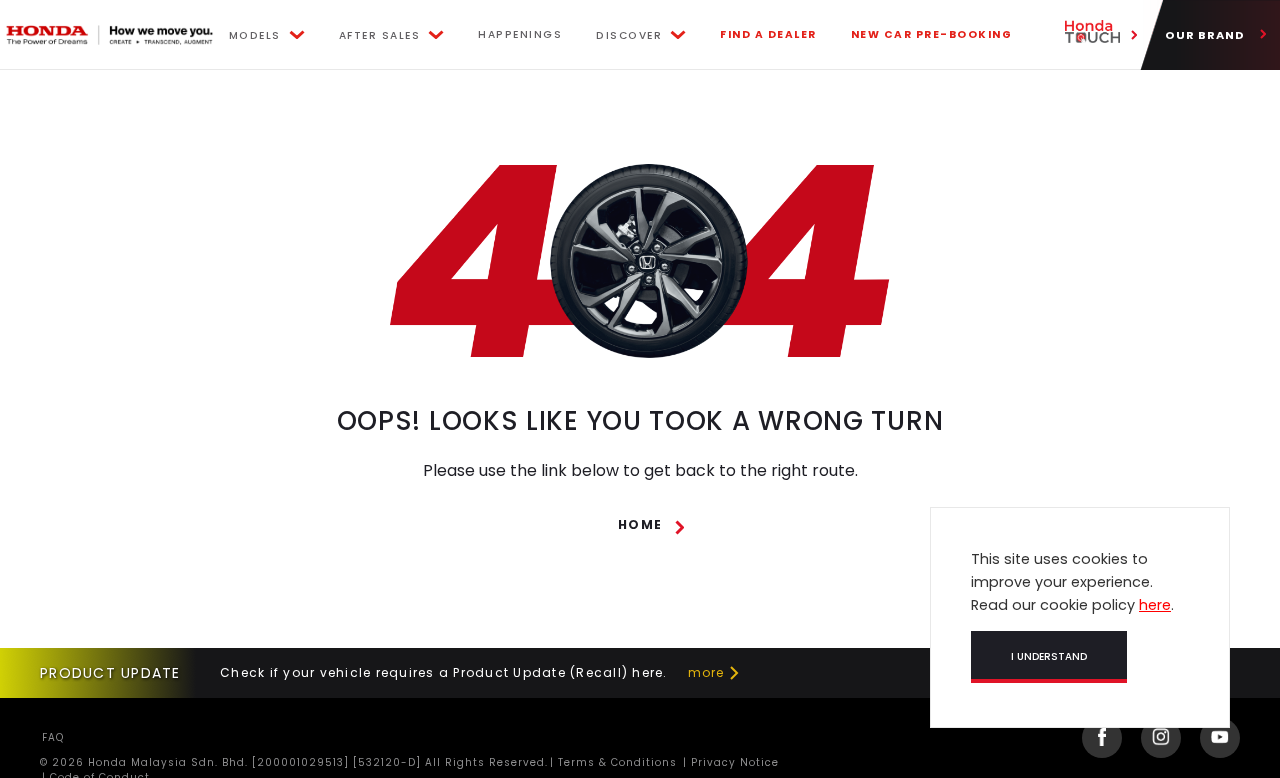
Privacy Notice (733, 762)
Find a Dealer (768, 34)
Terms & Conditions (615, 762)
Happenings (520, 34)
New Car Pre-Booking (932, 34)
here (1155, 605)
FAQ (53, 737)
